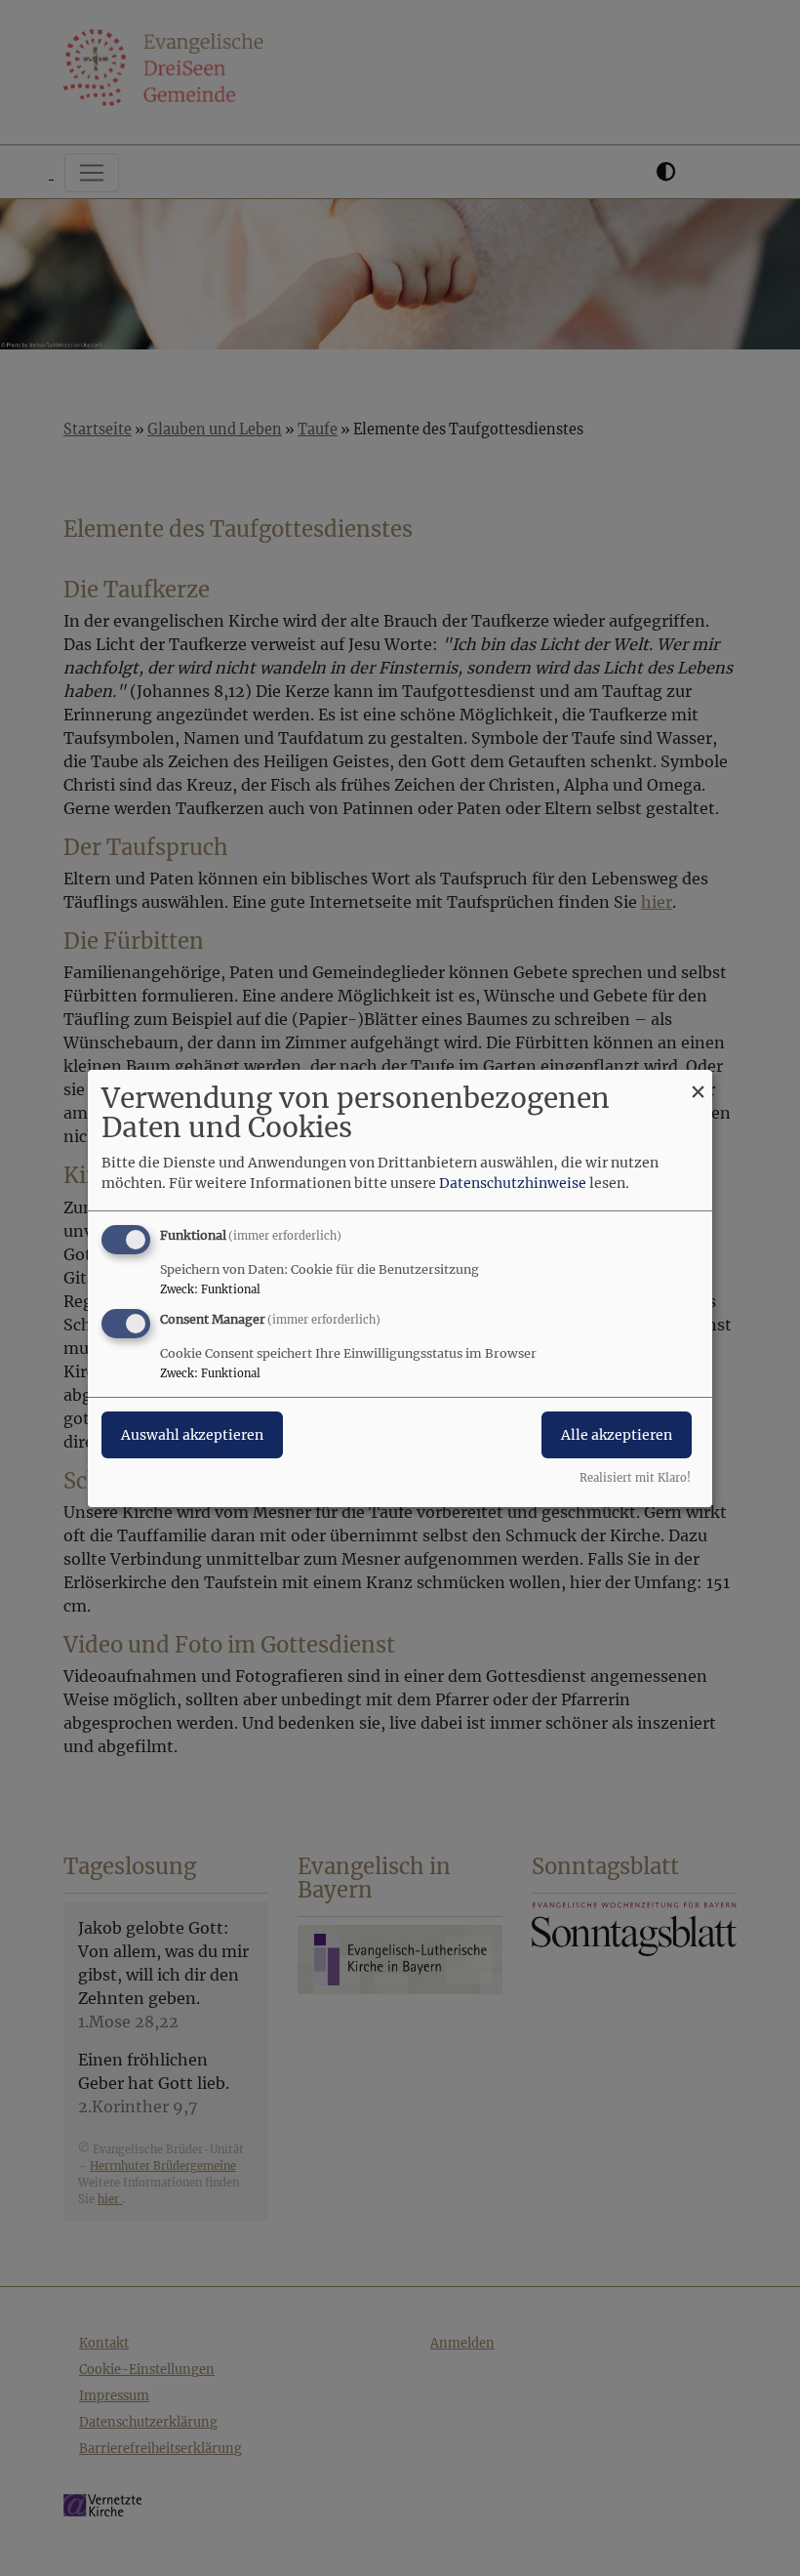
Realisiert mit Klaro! (635, 1478)
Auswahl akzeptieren (192, 1435)
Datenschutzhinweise (513, 1183)
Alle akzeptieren (617, 1435)
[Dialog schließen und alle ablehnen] (698, 1081)
